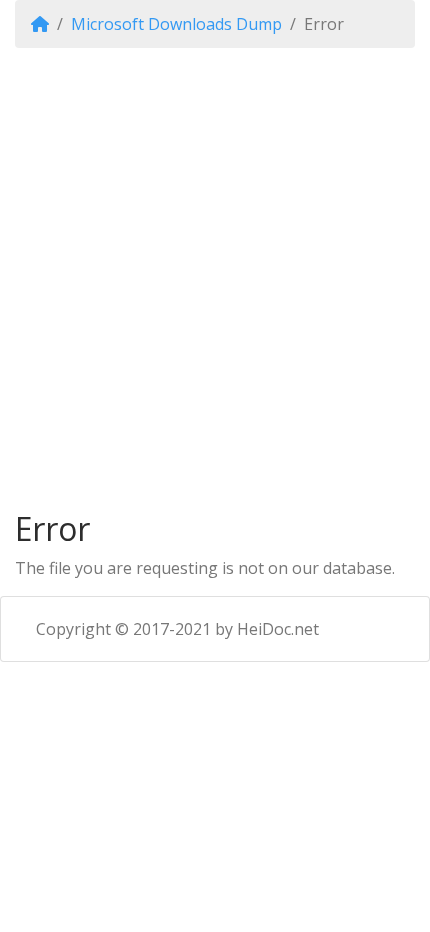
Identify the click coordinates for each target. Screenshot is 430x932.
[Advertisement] (215, 279)
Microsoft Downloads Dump (176, 24)
